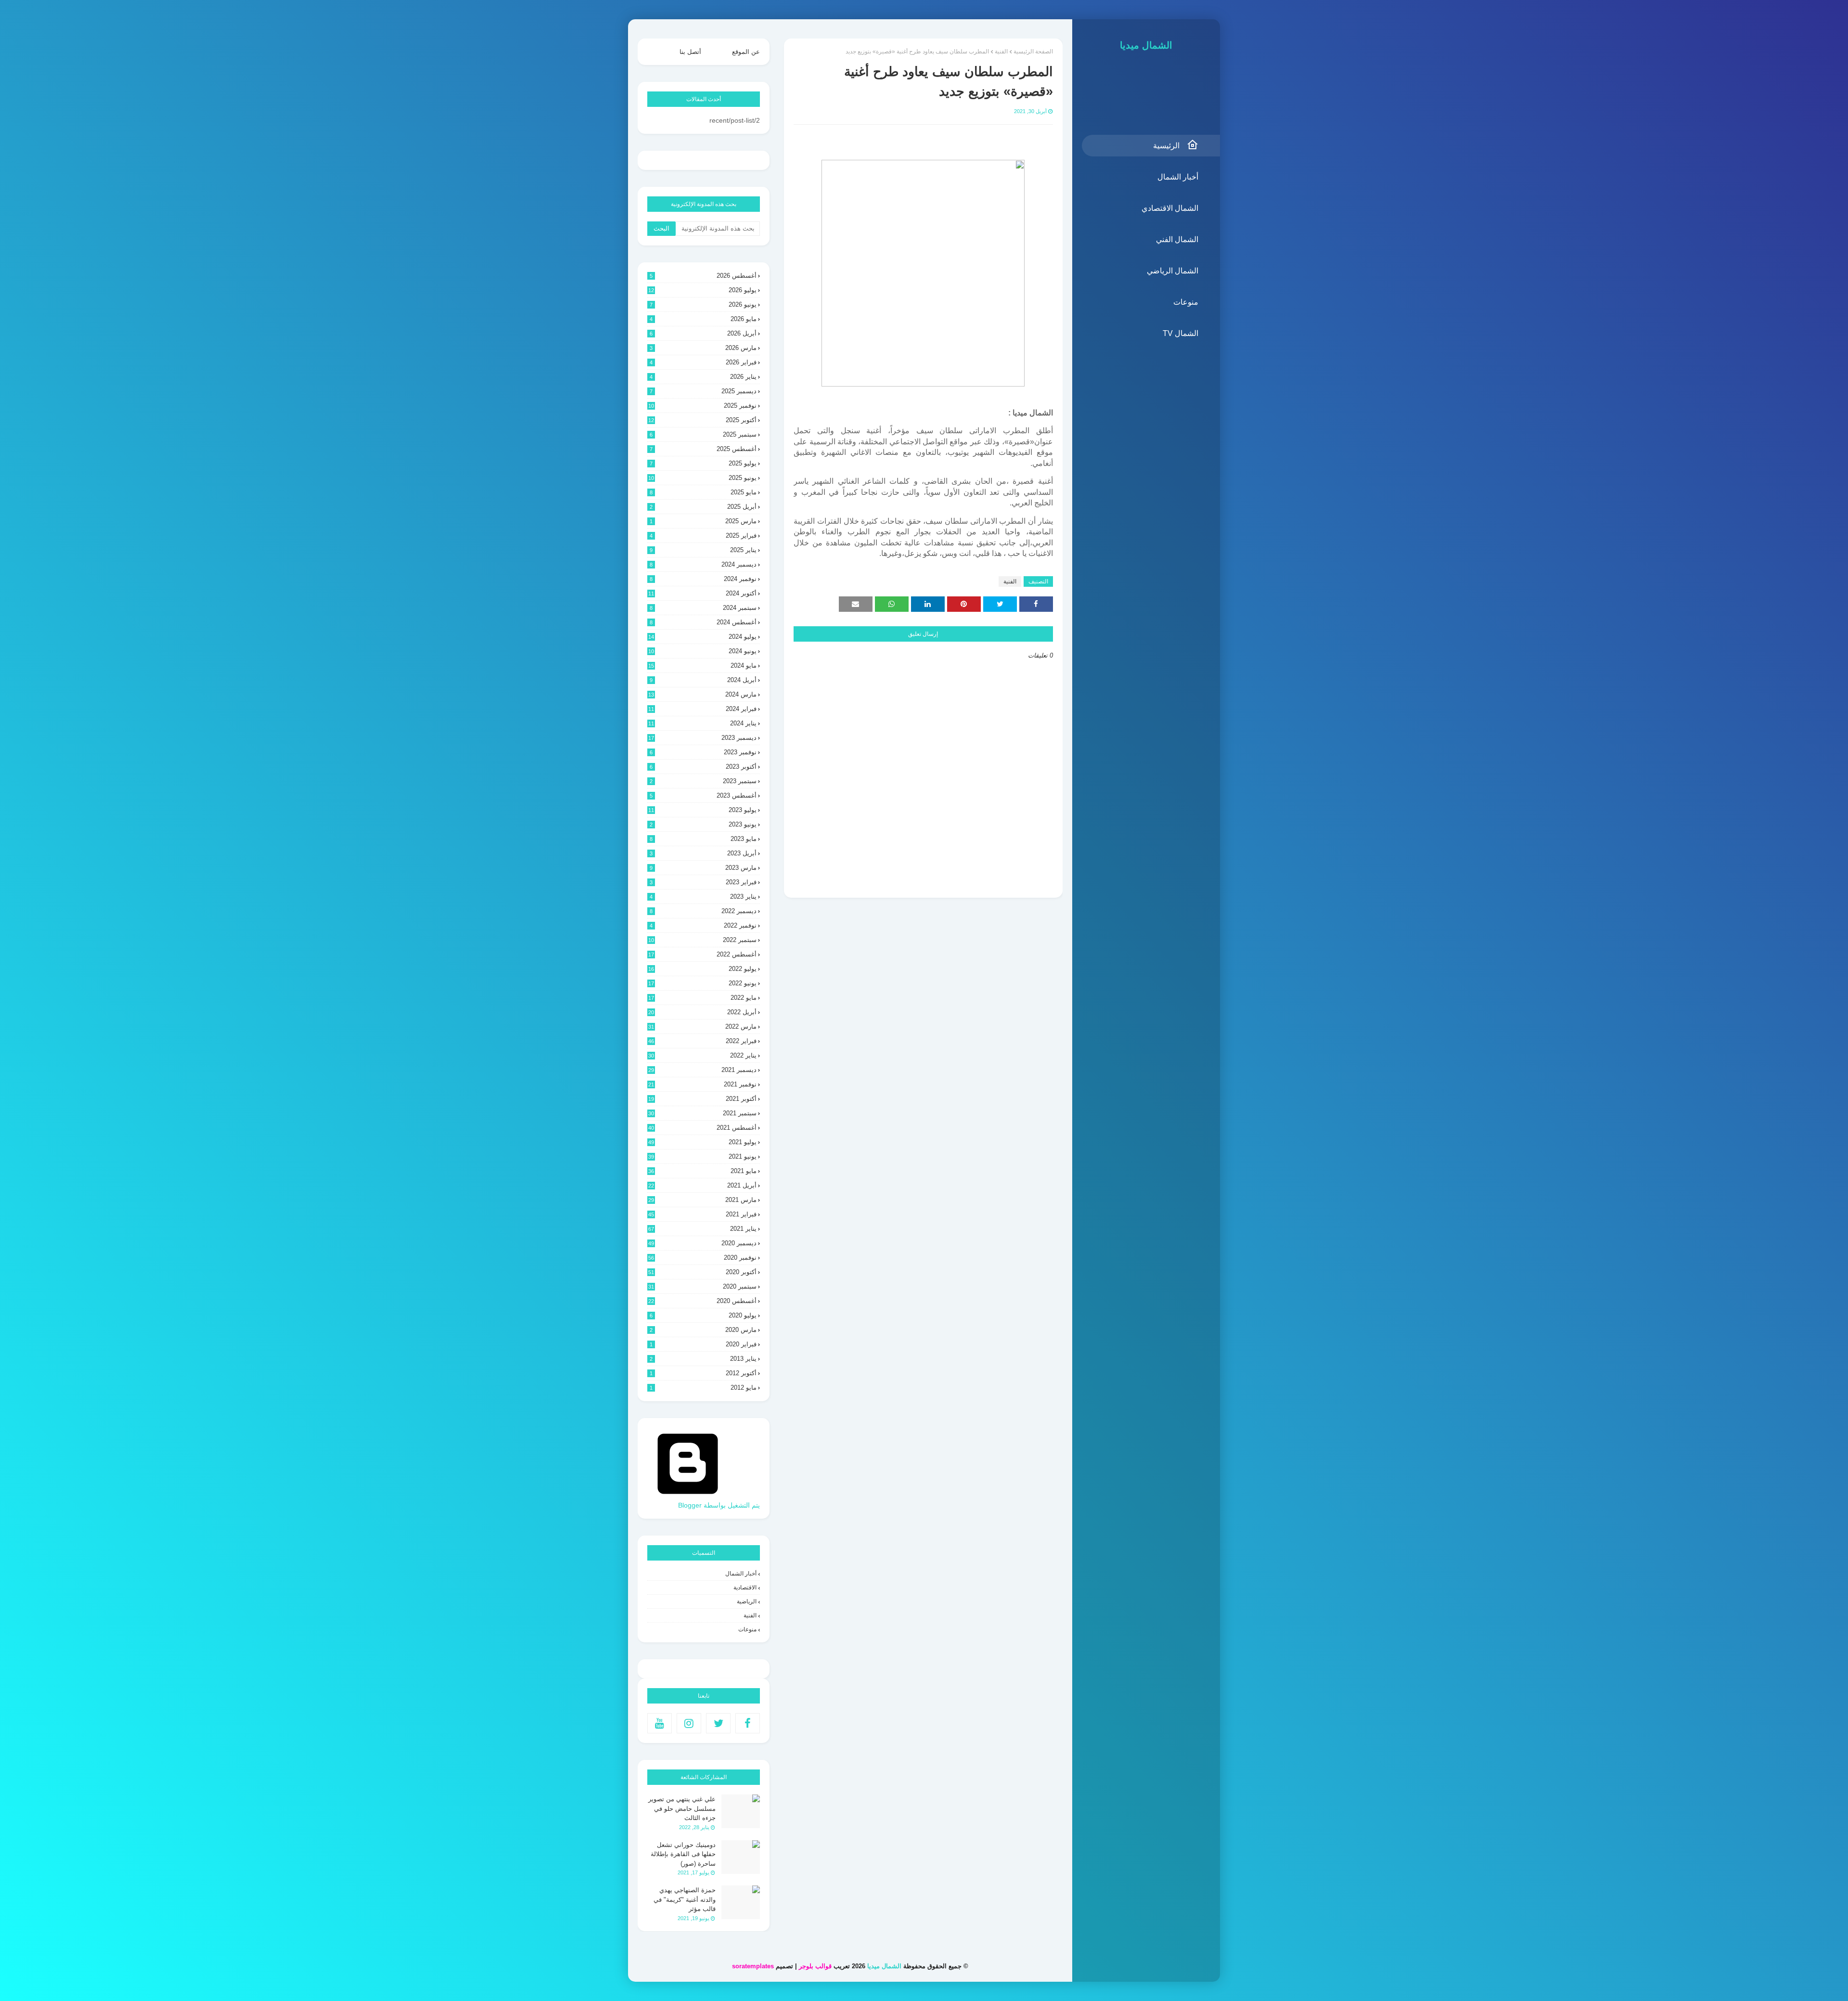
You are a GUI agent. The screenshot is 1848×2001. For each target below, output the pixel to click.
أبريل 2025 (703, 507)
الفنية (1001, 52)
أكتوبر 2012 (703, 1373)
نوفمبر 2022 (703, 925)
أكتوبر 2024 (702, 593)
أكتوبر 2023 (703, 767)
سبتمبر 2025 (703, 434)
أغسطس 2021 (702, 1128)
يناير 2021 (702, 1229)
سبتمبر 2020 (702, 1286)
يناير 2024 (702, 723)
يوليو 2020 (703, 1315)
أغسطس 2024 (703, 622)
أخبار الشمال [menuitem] (1178, 177)
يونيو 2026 (703, 304)
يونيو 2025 (702, 478)
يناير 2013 (703, 1359)
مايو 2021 (702, 1171)
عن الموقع (746, 52)
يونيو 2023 (703, 824)
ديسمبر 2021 (702, 1070)
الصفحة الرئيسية (1033, 52)
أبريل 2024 (703, 680)
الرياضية (747, 1601)
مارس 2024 (702, 694)
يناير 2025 (703, 550)
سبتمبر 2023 (703, 781)
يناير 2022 (702, 1055)
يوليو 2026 (702, 290)
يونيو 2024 (702, 651)
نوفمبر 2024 (703, 579)
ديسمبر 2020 (702, 1243)
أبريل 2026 (703, 333)
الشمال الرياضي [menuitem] (1173, 271)
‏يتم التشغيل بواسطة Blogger (719, 1505)
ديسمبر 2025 (703, 391)
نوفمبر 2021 (702, 1084)
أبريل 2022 (702, 1012)
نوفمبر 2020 (702, 1258)
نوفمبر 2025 (702, 406)
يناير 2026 (703, 377)
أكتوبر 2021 (702, 1099)
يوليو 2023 (702, 810)
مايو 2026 (703, 319)
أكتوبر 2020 (702, 1272)
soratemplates (753, 1966)
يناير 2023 (703, 897)
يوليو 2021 (702, 1142)
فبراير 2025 (703, 536)
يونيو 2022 (702, 983)
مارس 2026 (703, 348)
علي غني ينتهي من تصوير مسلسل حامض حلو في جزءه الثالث (682, 1808)
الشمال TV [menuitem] (1181, 333)
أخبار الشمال (741, 1574)
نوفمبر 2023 (703, 752)
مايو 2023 (703, 839)
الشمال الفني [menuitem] (1177, 239)
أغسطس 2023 (703, 795)
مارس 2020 (703, 1330)
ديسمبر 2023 (702, 738)
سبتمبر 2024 (703, 608)
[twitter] (718, 1723)
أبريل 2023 (703, 853)
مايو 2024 (702, 665)
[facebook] (748, 1723)
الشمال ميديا (1146, 45)
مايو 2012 (703, 1388)
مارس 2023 (703, 868)
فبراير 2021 (702, 1214)
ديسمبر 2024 (703, 564)
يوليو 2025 (703, 463)
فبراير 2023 (703, 882)
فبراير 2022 (702, 1041)
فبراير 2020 (703, 1344)
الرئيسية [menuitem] (1166, 146)
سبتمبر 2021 (702, 1113)
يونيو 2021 (702, 1156)
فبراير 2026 (703, 362)
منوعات (747, 1629)
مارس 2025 (703, 521)
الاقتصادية (745, 1588)
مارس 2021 (702, 1200)
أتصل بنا (690, 52)
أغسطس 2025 (703, 449)
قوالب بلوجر (815, 1966)
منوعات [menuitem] (1186, 302)
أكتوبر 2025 (702, 420)
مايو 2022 (702, 998)
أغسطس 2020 (702, 1301)
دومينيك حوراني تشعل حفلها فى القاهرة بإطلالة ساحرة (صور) (683, 1854)
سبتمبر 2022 (702, 940)
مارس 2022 (702, 1026)
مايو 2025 (703, 492)
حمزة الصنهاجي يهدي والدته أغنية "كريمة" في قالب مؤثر (685, 1899)
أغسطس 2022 (702, 954)
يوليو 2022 (702, 969)
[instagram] (689, 1723)
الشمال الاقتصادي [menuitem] (1170, 208)
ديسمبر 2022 (703, 911)
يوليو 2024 (702, 637)
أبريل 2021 (702, 1185)
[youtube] (660, 1723)
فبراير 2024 (702, 709)
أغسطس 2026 (703, 276)
